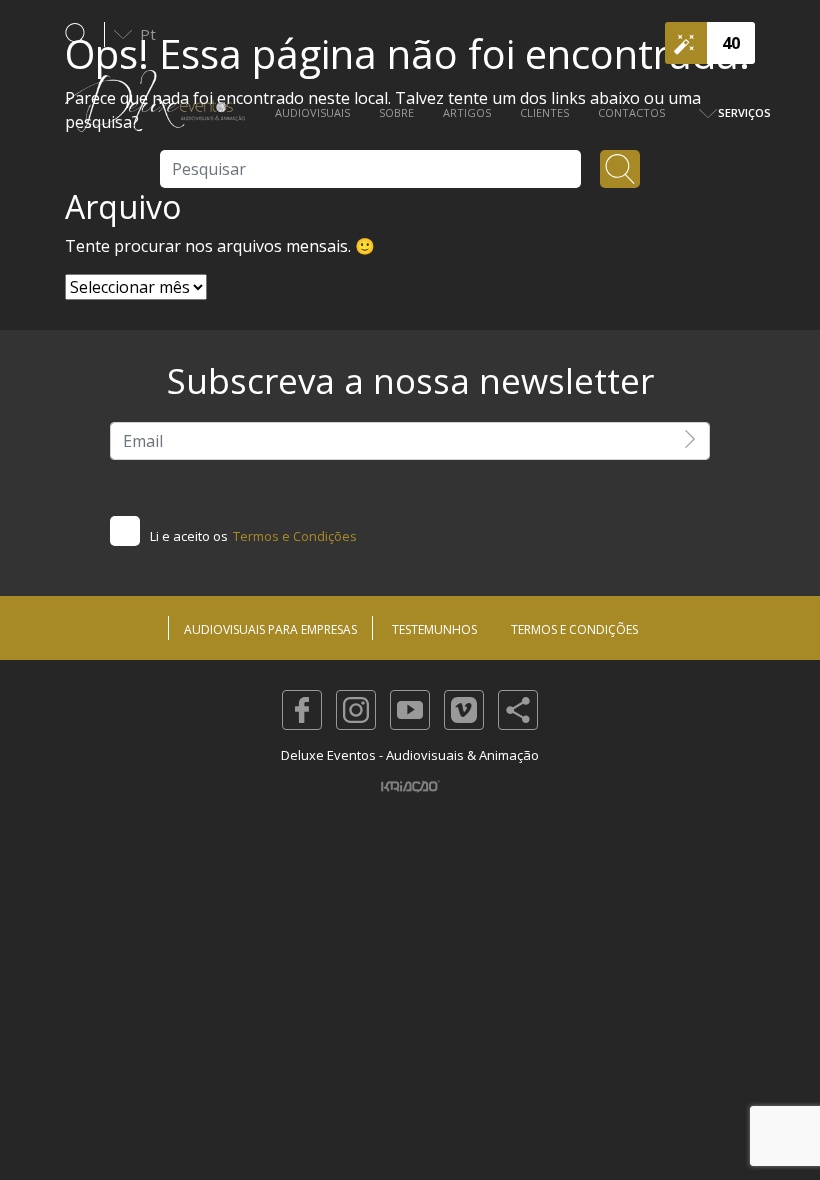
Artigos (467, 112)
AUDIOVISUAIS (312, 112)
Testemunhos (434, 629)
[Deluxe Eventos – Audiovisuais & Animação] (155, 111)
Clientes (544, 112)
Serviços (744, 112)
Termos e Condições (295, 536)
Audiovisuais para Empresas (270, 629)
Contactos (631, 112)
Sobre (396, 112)
